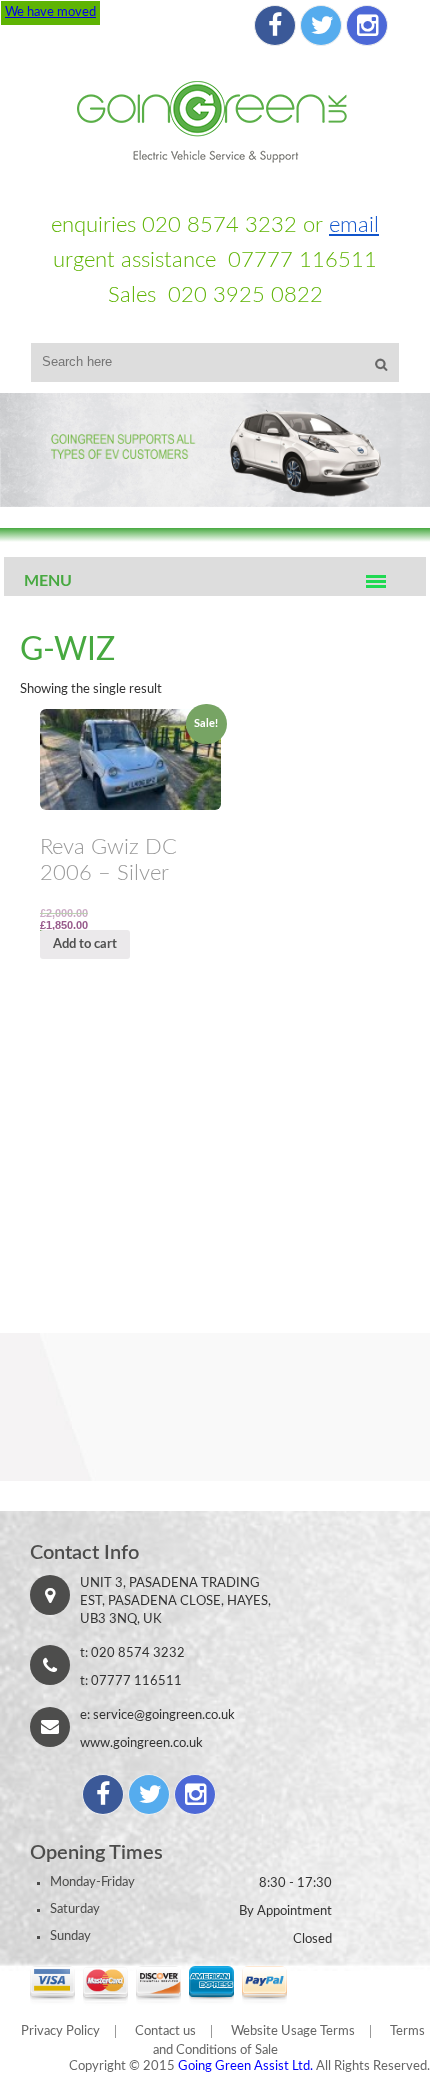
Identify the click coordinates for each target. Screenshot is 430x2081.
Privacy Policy (60, 2031)
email (354, 225)
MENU (48, 581)
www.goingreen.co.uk (141, 1743)
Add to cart (85, 944)
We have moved (50, 12)
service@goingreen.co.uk (164, 1715)
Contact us (165, 2031)
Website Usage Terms (293, 2031)
